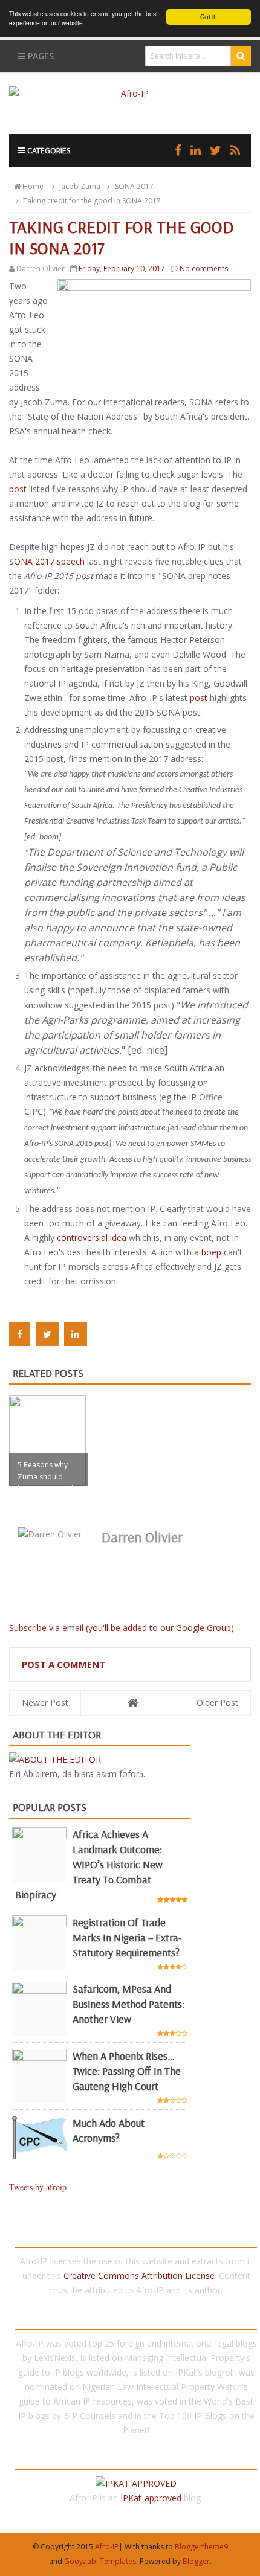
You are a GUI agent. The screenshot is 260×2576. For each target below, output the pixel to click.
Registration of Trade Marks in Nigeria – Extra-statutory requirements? (127, 1937)
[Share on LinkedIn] (76, 1334)
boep (211, 1252)
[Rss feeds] (235, 150)
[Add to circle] (196, 150)
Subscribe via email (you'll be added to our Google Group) (122, 1628)
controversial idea (92, 1238)
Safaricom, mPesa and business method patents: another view (128, 2004)
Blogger (196, 2561)
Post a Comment (63, 1664)
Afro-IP (107, 2547)
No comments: (205, 268)
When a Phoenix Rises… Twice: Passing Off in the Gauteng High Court (127, 2071)
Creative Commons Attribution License (139, 2276)
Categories (48, 150)
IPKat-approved (151, 2498)
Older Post (217, 1703)
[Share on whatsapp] (101, 1334)
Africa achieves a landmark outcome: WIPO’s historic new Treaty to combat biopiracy (89, 1864)
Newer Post (45, 1703)
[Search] (241, 56)
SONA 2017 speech (47, 561)
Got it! (209, 17)
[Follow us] (216, 150)
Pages (40, 56)
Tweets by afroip (38, 2187)
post (18, 489)
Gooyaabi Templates (100, 2561)
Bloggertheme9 (201, 2547)
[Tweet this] (47, 1334)
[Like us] (178, 150)
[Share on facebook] (19, 1334)
